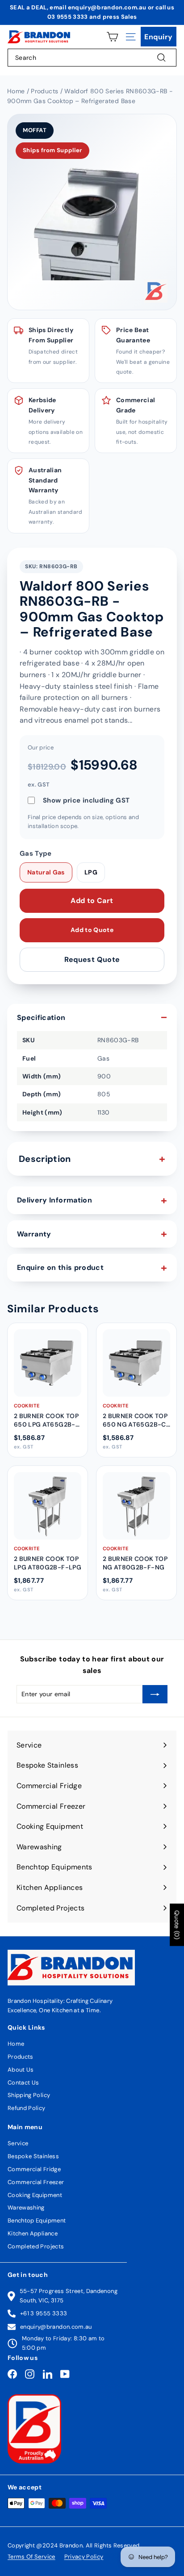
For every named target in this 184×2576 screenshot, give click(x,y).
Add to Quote (92, 930)
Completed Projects (36, 2246)
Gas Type (36, 853)
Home (16, 2044)
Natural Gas (46, 872)
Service (18, 2143)
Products (21, 2057)
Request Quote (92, 959)
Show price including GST (86, 800)
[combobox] (92, 58)
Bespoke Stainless (33, 2156)
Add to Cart (92, 901)
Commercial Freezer (36, 2182)
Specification (41, 1017)
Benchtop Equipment (37, 2220)
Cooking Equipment (35, 2195)
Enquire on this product (60, 1267)
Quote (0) (177, 1925)
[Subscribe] (155, 1694)
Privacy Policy (84, 2557)
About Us (21, 2070)
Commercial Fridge (34, 2169)
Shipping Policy (29, 2095)
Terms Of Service (31, 2557)
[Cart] (112, 37)
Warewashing (26, 2208)
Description (45, 1159)
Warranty (34, 1234)
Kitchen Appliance (33, 2233)
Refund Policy (27, 2108)
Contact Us (23, 2083)
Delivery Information (54, 1200)
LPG (91, 872)
